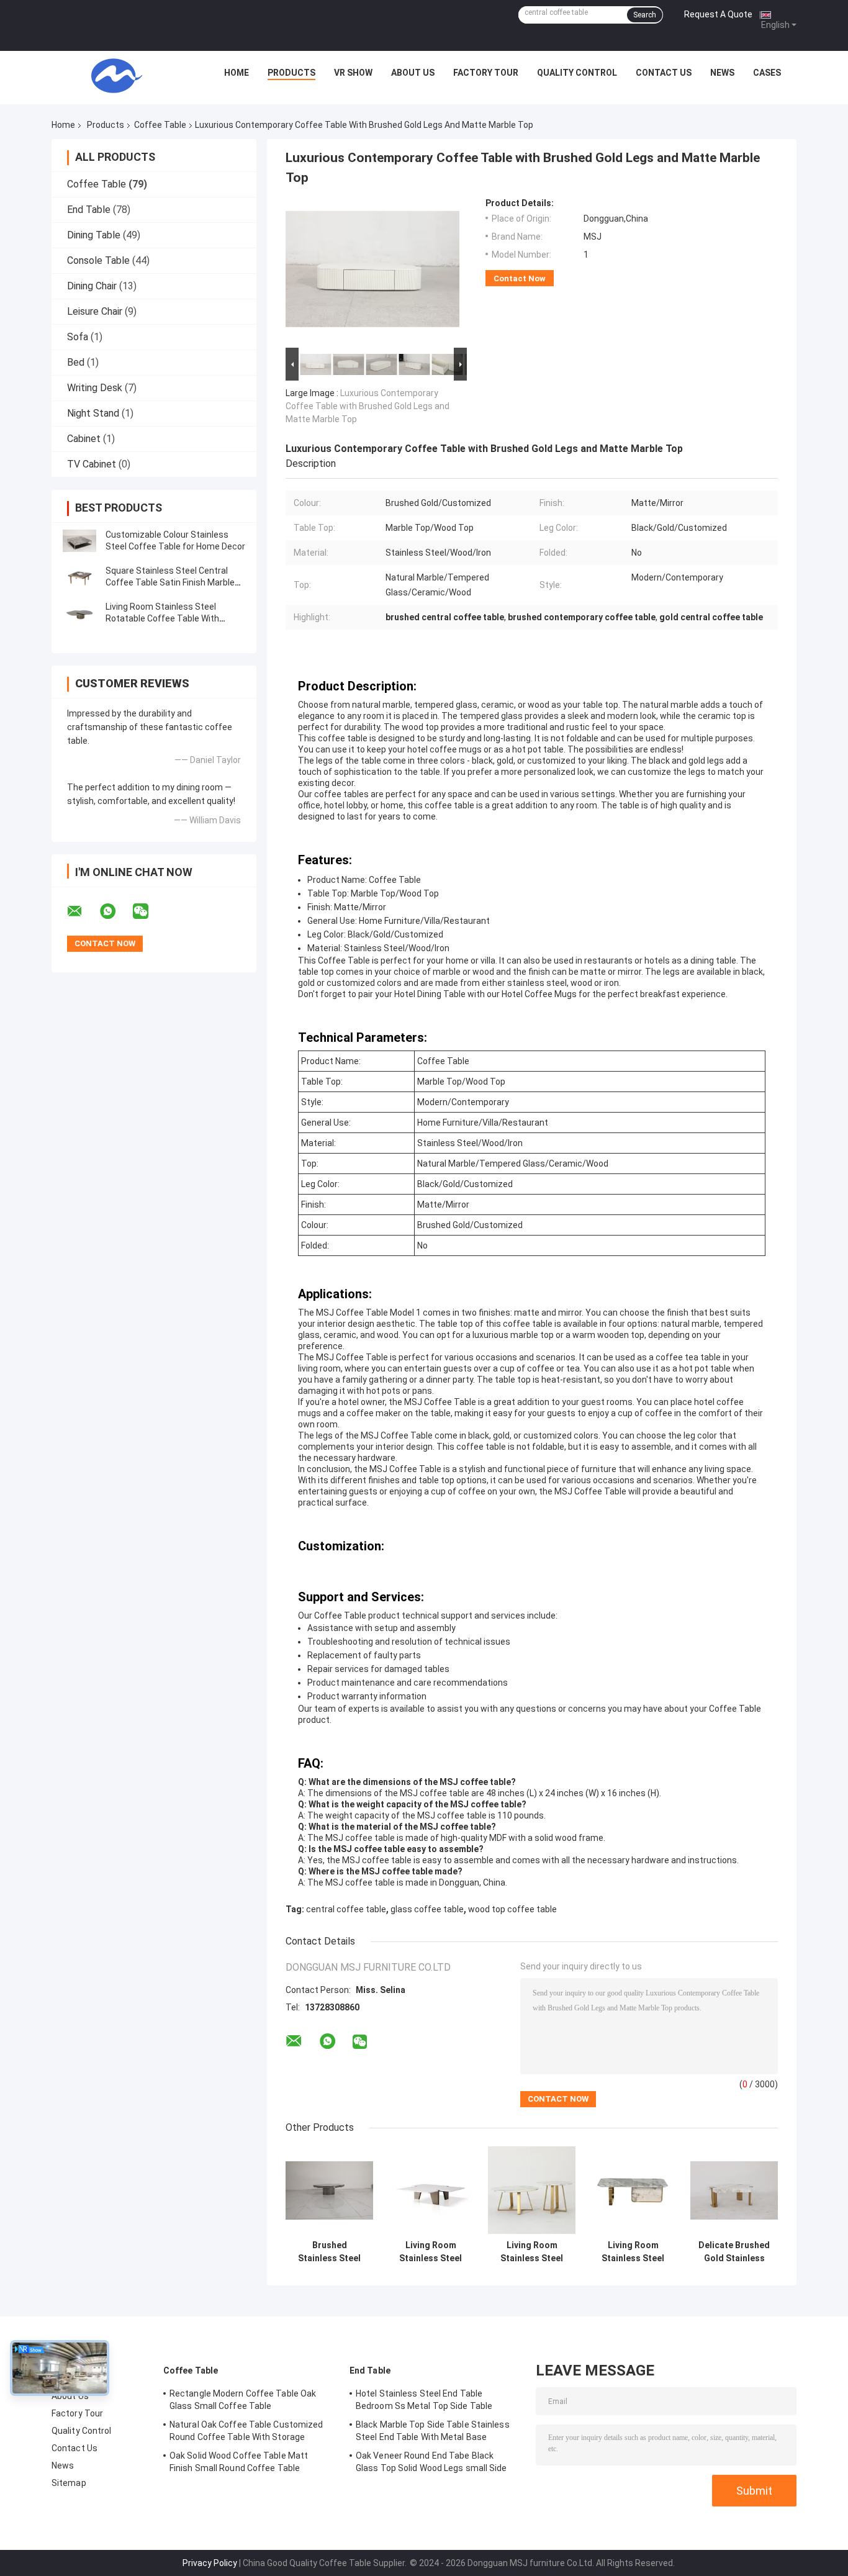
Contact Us (664, 73)
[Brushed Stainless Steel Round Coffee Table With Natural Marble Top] (329, 2190)
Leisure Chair (95, 311)
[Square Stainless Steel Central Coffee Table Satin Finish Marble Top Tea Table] (79, 577)
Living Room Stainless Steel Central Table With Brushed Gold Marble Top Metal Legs (431, 2252)
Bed (76, 362)
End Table (89, 210)
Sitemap (69, 2483)
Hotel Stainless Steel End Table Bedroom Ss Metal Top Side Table (424, 2400)
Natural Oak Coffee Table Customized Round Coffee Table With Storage (246, 2431)
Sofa (78, 337)
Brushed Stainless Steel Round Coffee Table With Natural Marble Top (329, 2252)
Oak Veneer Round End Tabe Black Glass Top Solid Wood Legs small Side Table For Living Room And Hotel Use (431, 2464)
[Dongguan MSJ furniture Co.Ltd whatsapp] (115, 911)
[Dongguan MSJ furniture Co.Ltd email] (83, 911)
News (722, 73)
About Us (413, 73)
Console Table (98, 260)
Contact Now (520, 278)
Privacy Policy (210, 2563)
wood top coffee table (512, 1909)
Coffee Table (160, 125)
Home (237, 73)
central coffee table (346, 1909)
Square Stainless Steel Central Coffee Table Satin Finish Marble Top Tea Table (170, 582)
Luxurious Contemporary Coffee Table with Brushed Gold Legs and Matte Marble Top (368, 406)
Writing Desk (95, 388)
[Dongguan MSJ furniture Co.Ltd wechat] (148, 911)
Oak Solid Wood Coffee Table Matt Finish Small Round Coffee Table (239, 2462)
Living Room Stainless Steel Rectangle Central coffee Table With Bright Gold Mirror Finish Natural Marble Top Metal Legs (633, 2252)
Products (291, 73)
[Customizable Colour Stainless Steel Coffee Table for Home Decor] (79, 541)
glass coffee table (427, 1909)
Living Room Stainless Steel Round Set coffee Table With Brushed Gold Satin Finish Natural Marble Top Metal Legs (532, 2252)
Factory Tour (486, 73)
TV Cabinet (92, 464)
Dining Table (94, 235)
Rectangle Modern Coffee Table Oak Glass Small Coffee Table (243, 2400)
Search (645, 15)
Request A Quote (718, 14)
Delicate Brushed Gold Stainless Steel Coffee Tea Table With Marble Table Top (734, 2252)
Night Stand (93, 413)
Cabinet (84, 439)
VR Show (353, 73)
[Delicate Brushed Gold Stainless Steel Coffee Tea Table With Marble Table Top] (734, 2190)
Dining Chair (92, 286)
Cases (767, 73)
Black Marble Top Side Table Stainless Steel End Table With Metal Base (433, 2431)
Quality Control (577, 73)
